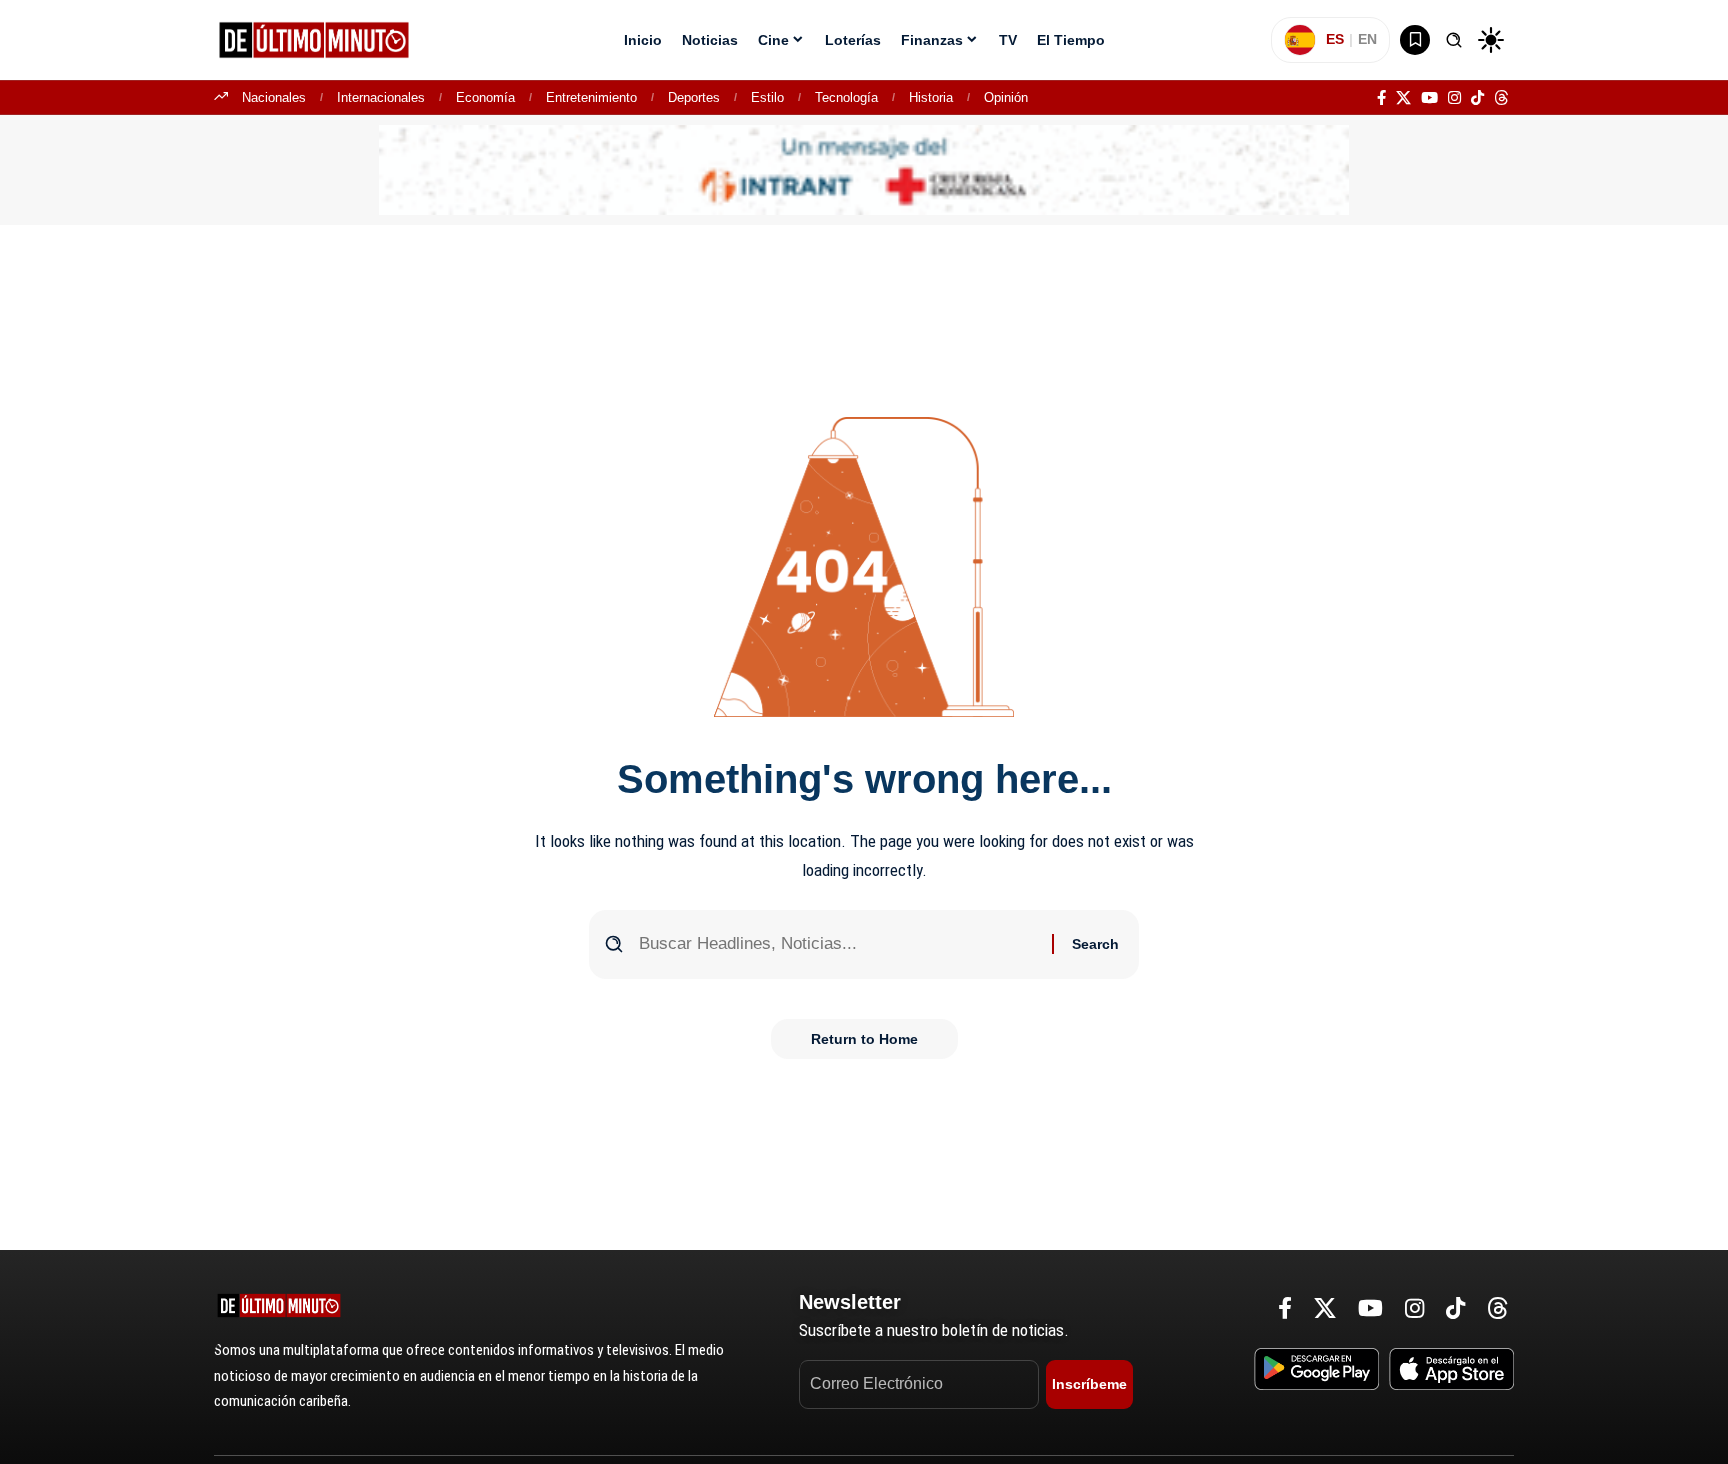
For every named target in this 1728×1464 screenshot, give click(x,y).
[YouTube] (1429, 98)
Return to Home (864, 1039)
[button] (1454, 40)
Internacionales (381, 97)
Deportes (694, 97)
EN (1367, 39)
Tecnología (846, 97)
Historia (931, 97)
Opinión (1006, 97)
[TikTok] (1477, 98)
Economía (485, 97)
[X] (1403, 98)
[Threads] (1501, 98)
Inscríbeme (1089, 1384)
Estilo (767, 97)
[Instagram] (1454, 98)
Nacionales (274, 97)
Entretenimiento (591, 97)
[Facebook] (1381, 98)
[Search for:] (838, 944)
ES (1335, 39)
